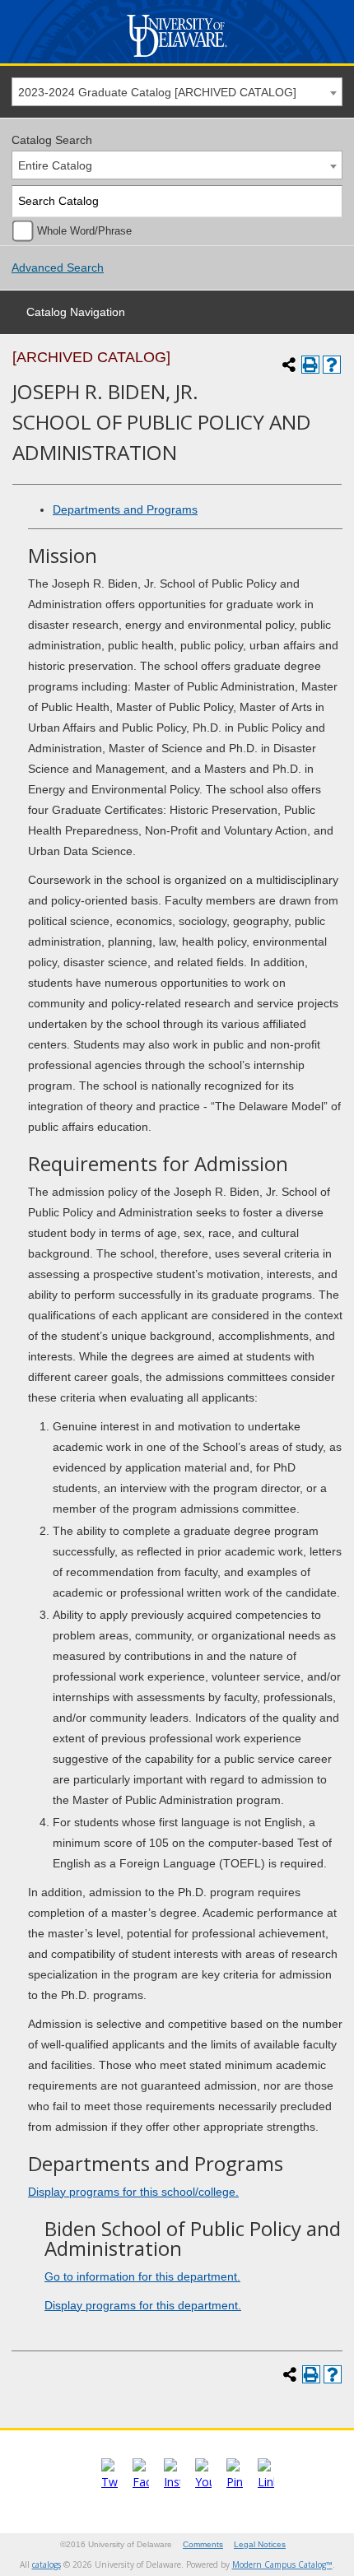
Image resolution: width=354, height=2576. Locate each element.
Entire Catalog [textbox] (55, 165)
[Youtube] (203, 2482)
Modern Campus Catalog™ (282, 2564)
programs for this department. (143, 2305)
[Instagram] (172, 2482)
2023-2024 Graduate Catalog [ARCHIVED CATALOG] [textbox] (157, 92)
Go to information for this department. (142, 2276)
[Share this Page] (289, 365)
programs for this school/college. (133, 2192)
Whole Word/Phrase (84, 231)
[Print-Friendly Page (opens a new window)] (310, 365)
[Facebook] (141, 2482)
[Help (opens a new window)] (332, 365)
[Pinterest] (235, 2482)
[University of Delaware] (177, 57)
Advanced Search (58, 267)
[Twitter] (109, 2482)
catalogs (47, 2564)
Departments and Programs (125, 509)
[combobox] (177, 92)
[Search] (327, 201)
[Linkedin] (266, 2482)
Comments (203, 2544)
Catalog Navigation (76, 312)
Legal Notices (260, 2544)
